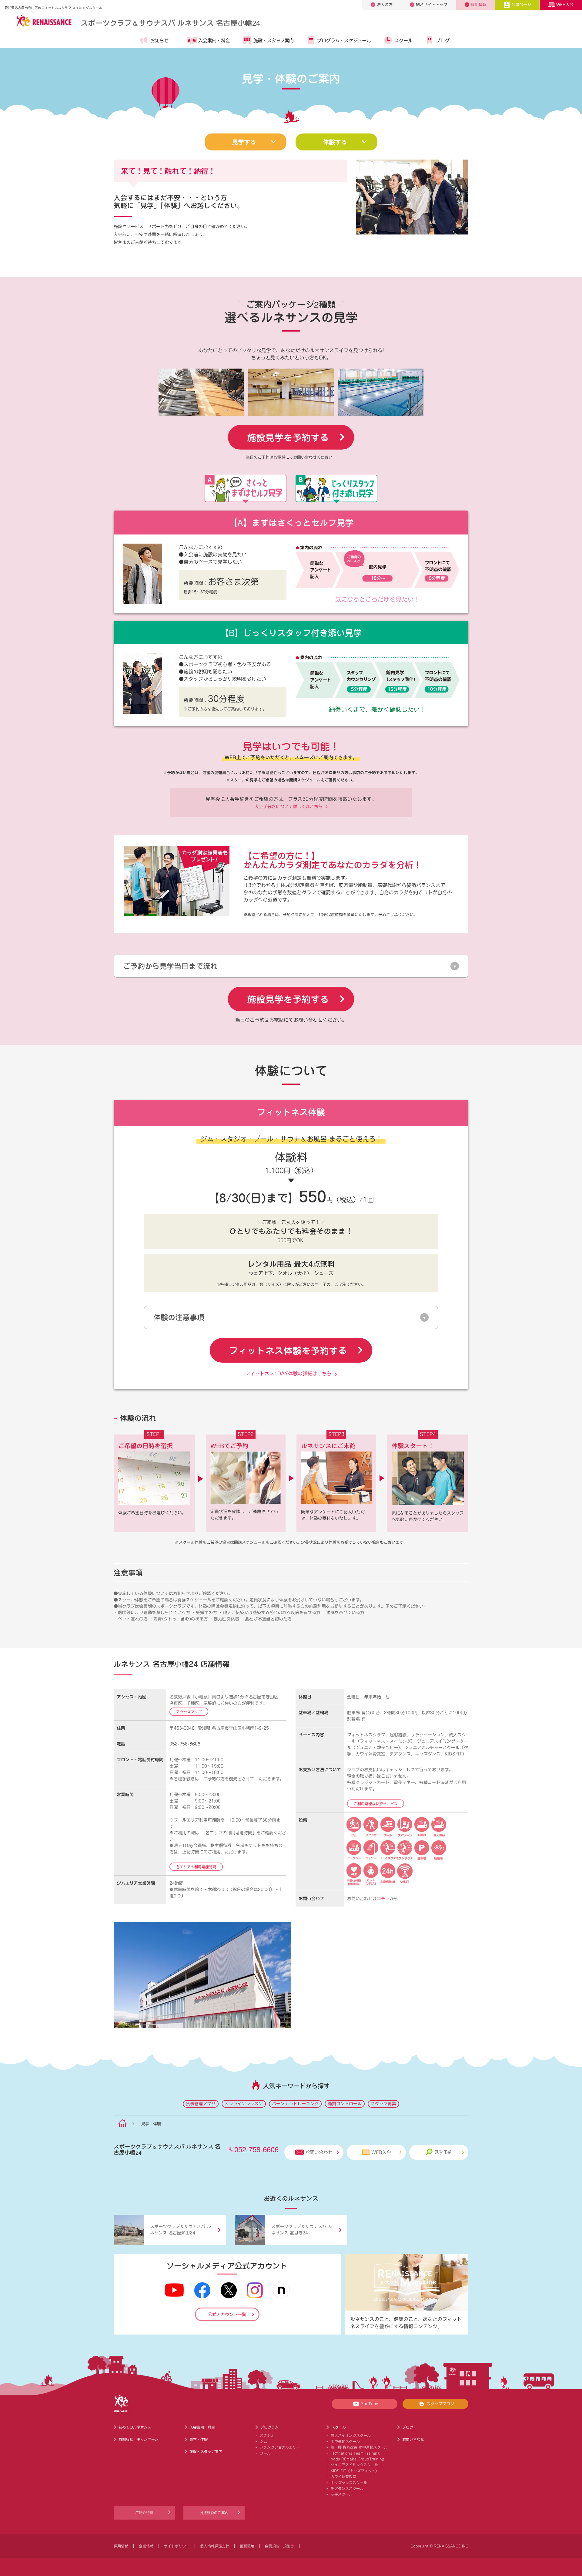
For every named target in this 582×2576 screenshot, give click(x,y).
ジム (263, 2441)
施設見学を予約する (288, 437)
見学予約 (443, 2152)
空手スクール (342, 2494)
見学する (244, 142)
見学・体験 (199, 2439)
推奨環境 (247, 2546)
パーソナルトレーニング (295, 2104)
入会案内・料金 (214, 40)
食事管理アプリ (201, 2104)
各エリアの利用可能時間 (196, 1867)
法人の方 (385, 5)
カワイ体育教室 (343, 2477)
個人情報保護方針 (215, 2546)
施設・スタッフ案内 (274, 40)
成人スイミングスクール (351, 2435)
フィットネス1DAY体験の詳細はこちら (288, 1374)
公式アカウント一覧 (227, 2315)
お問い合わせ (319, 2152)
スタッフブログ (440, 2404)
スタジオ (267, 2435)
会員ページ (521, 5)
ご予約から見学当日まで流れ (170, 966)
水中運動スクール (345, 2441)
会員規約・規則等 (279, 2546)
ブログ (443, 40)
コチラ (383, 1899)
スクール (403, 40)
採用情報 (479, 5)
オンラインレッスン (244, 2104)
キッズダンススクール (349, 2483)
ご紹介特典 (144, 2513)
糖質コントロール (345, 2104)
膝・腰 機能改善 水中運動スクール (359, 2447)
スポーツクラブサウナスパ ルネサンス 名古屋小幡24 (170, 23)
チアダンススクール (347, 2488)
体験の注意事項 (179, 1317)
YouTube (369, 2404)
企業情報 (146, 2546)
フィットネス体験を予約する (288, 1350)
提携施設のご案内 (214, 2513)
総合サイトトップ (432, 5)
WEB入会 (565, 5)
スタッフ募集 (383, 2104)
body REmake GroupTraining (358, 2459)
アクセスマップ (189, 1712)
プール (265, 2453)
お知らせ (159, 40)
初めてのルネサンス (135, 2427)
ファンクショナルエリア (280, 2447)
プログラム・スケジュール (344, 40)
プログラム (269, 2427)
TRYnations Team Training (355, 2453)
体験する (335, 142)
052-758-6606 (185, 1744)
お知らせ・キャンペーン (139, 2439)
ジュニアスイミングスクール (354, 2465)
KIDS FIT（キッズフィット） (355, 2471)
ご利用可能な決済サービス (376, 1804)
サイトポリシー (177, 2546)
